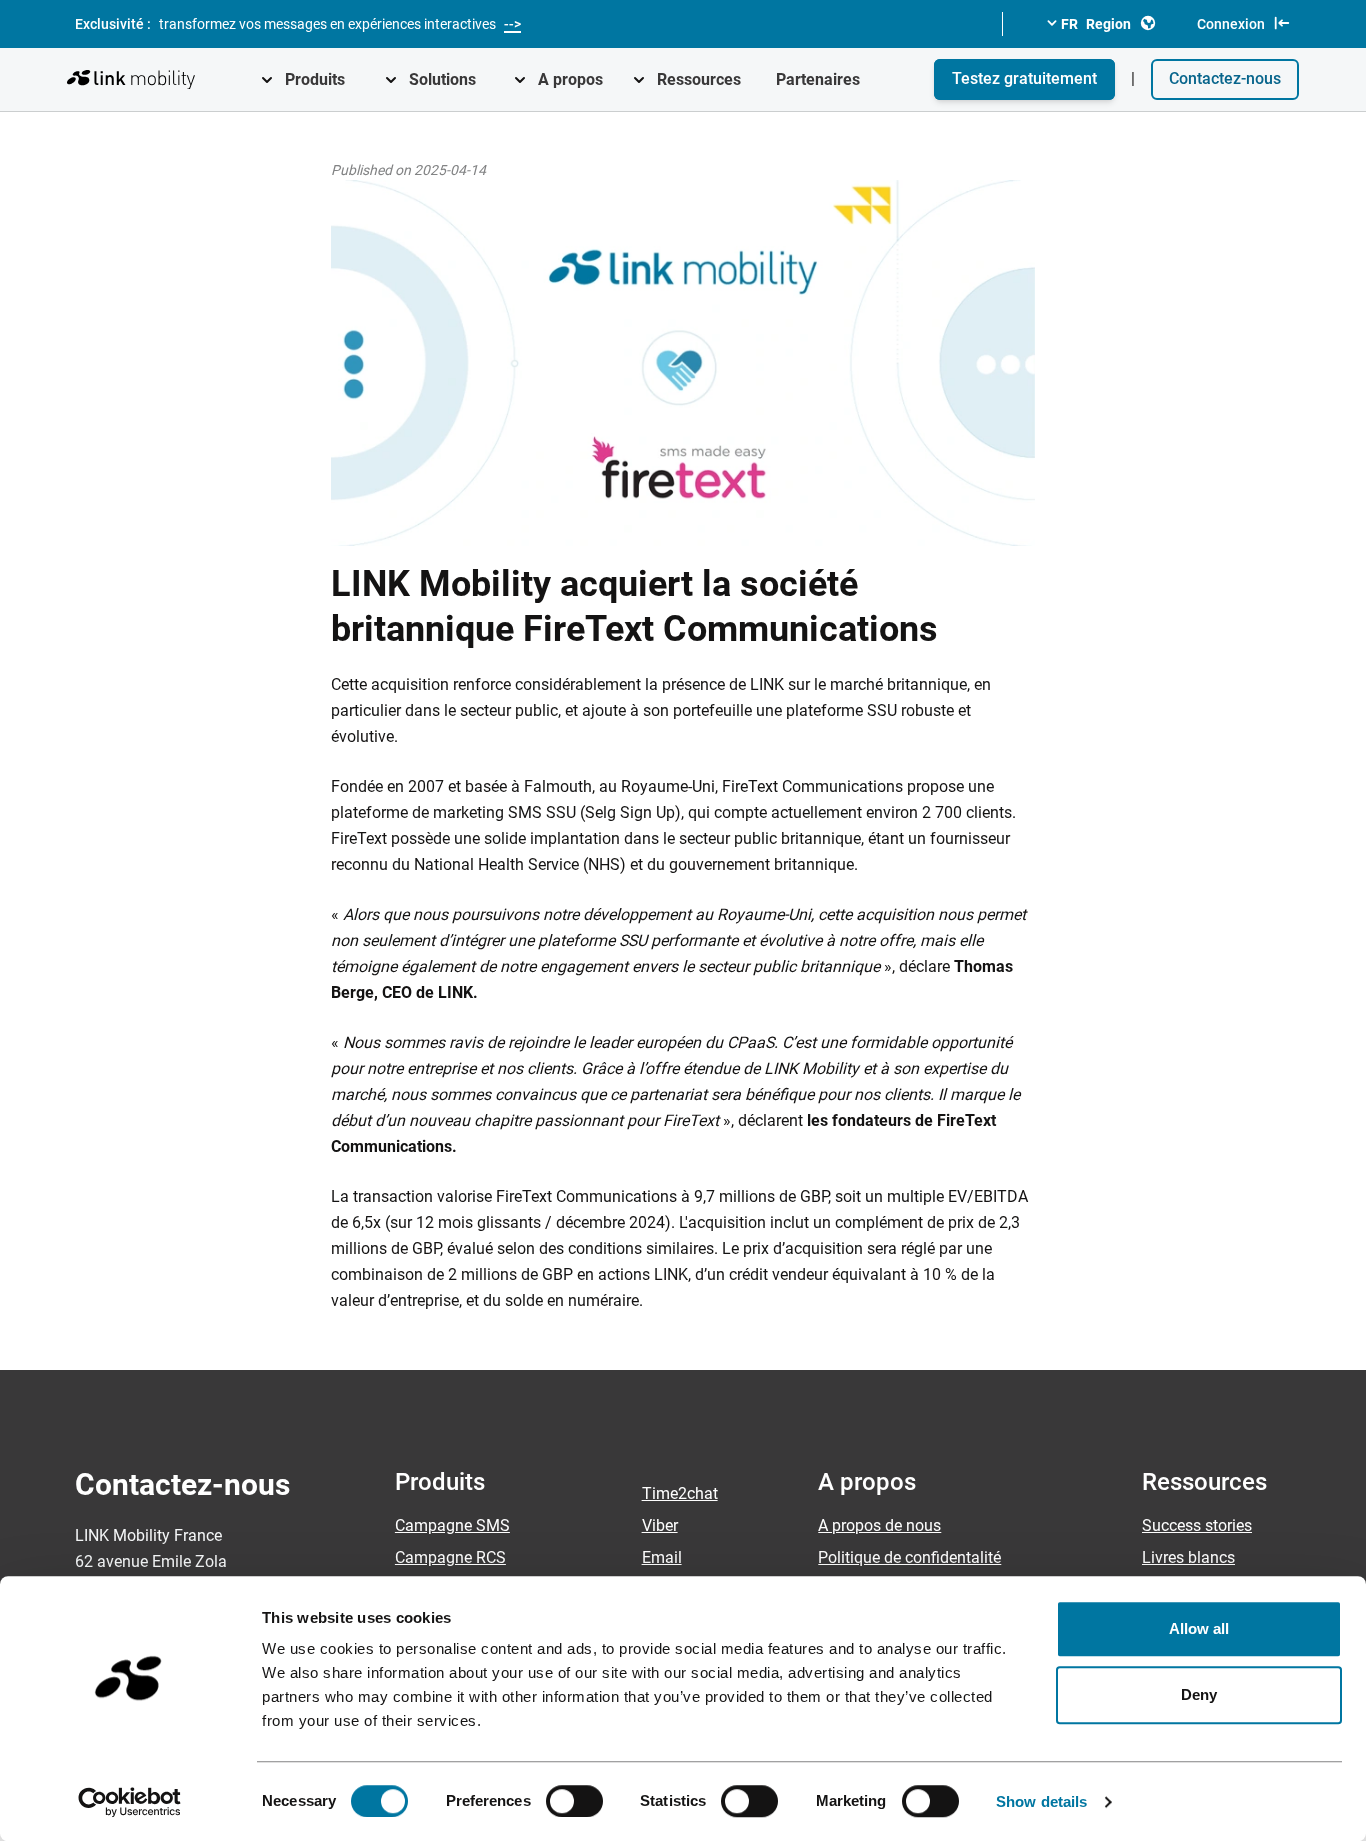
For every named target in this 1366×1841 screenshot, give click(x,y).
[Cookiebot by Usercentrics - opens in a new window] (129, 1802)
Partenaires (818, 79)
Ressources (699, 79)
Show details (1041, 1801)
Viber (660, 1525)
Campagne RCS (450, 1557)
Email (662, 1557)
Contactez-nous (1225, 78)
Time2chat (680, 1493)
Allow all (1199, 1628)
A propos (570, 79)
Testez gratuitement (1024, 78)
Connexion (1231, 24)
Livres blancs (1188, 1557)
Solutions (442, 79)
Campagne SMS (452, 1525)
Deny (1199, 1694)
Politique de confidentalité (909, 1557)
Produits (315, 79)
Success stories (1197, 1525)
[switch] (574, 1801)
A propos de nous (879, 1525)
